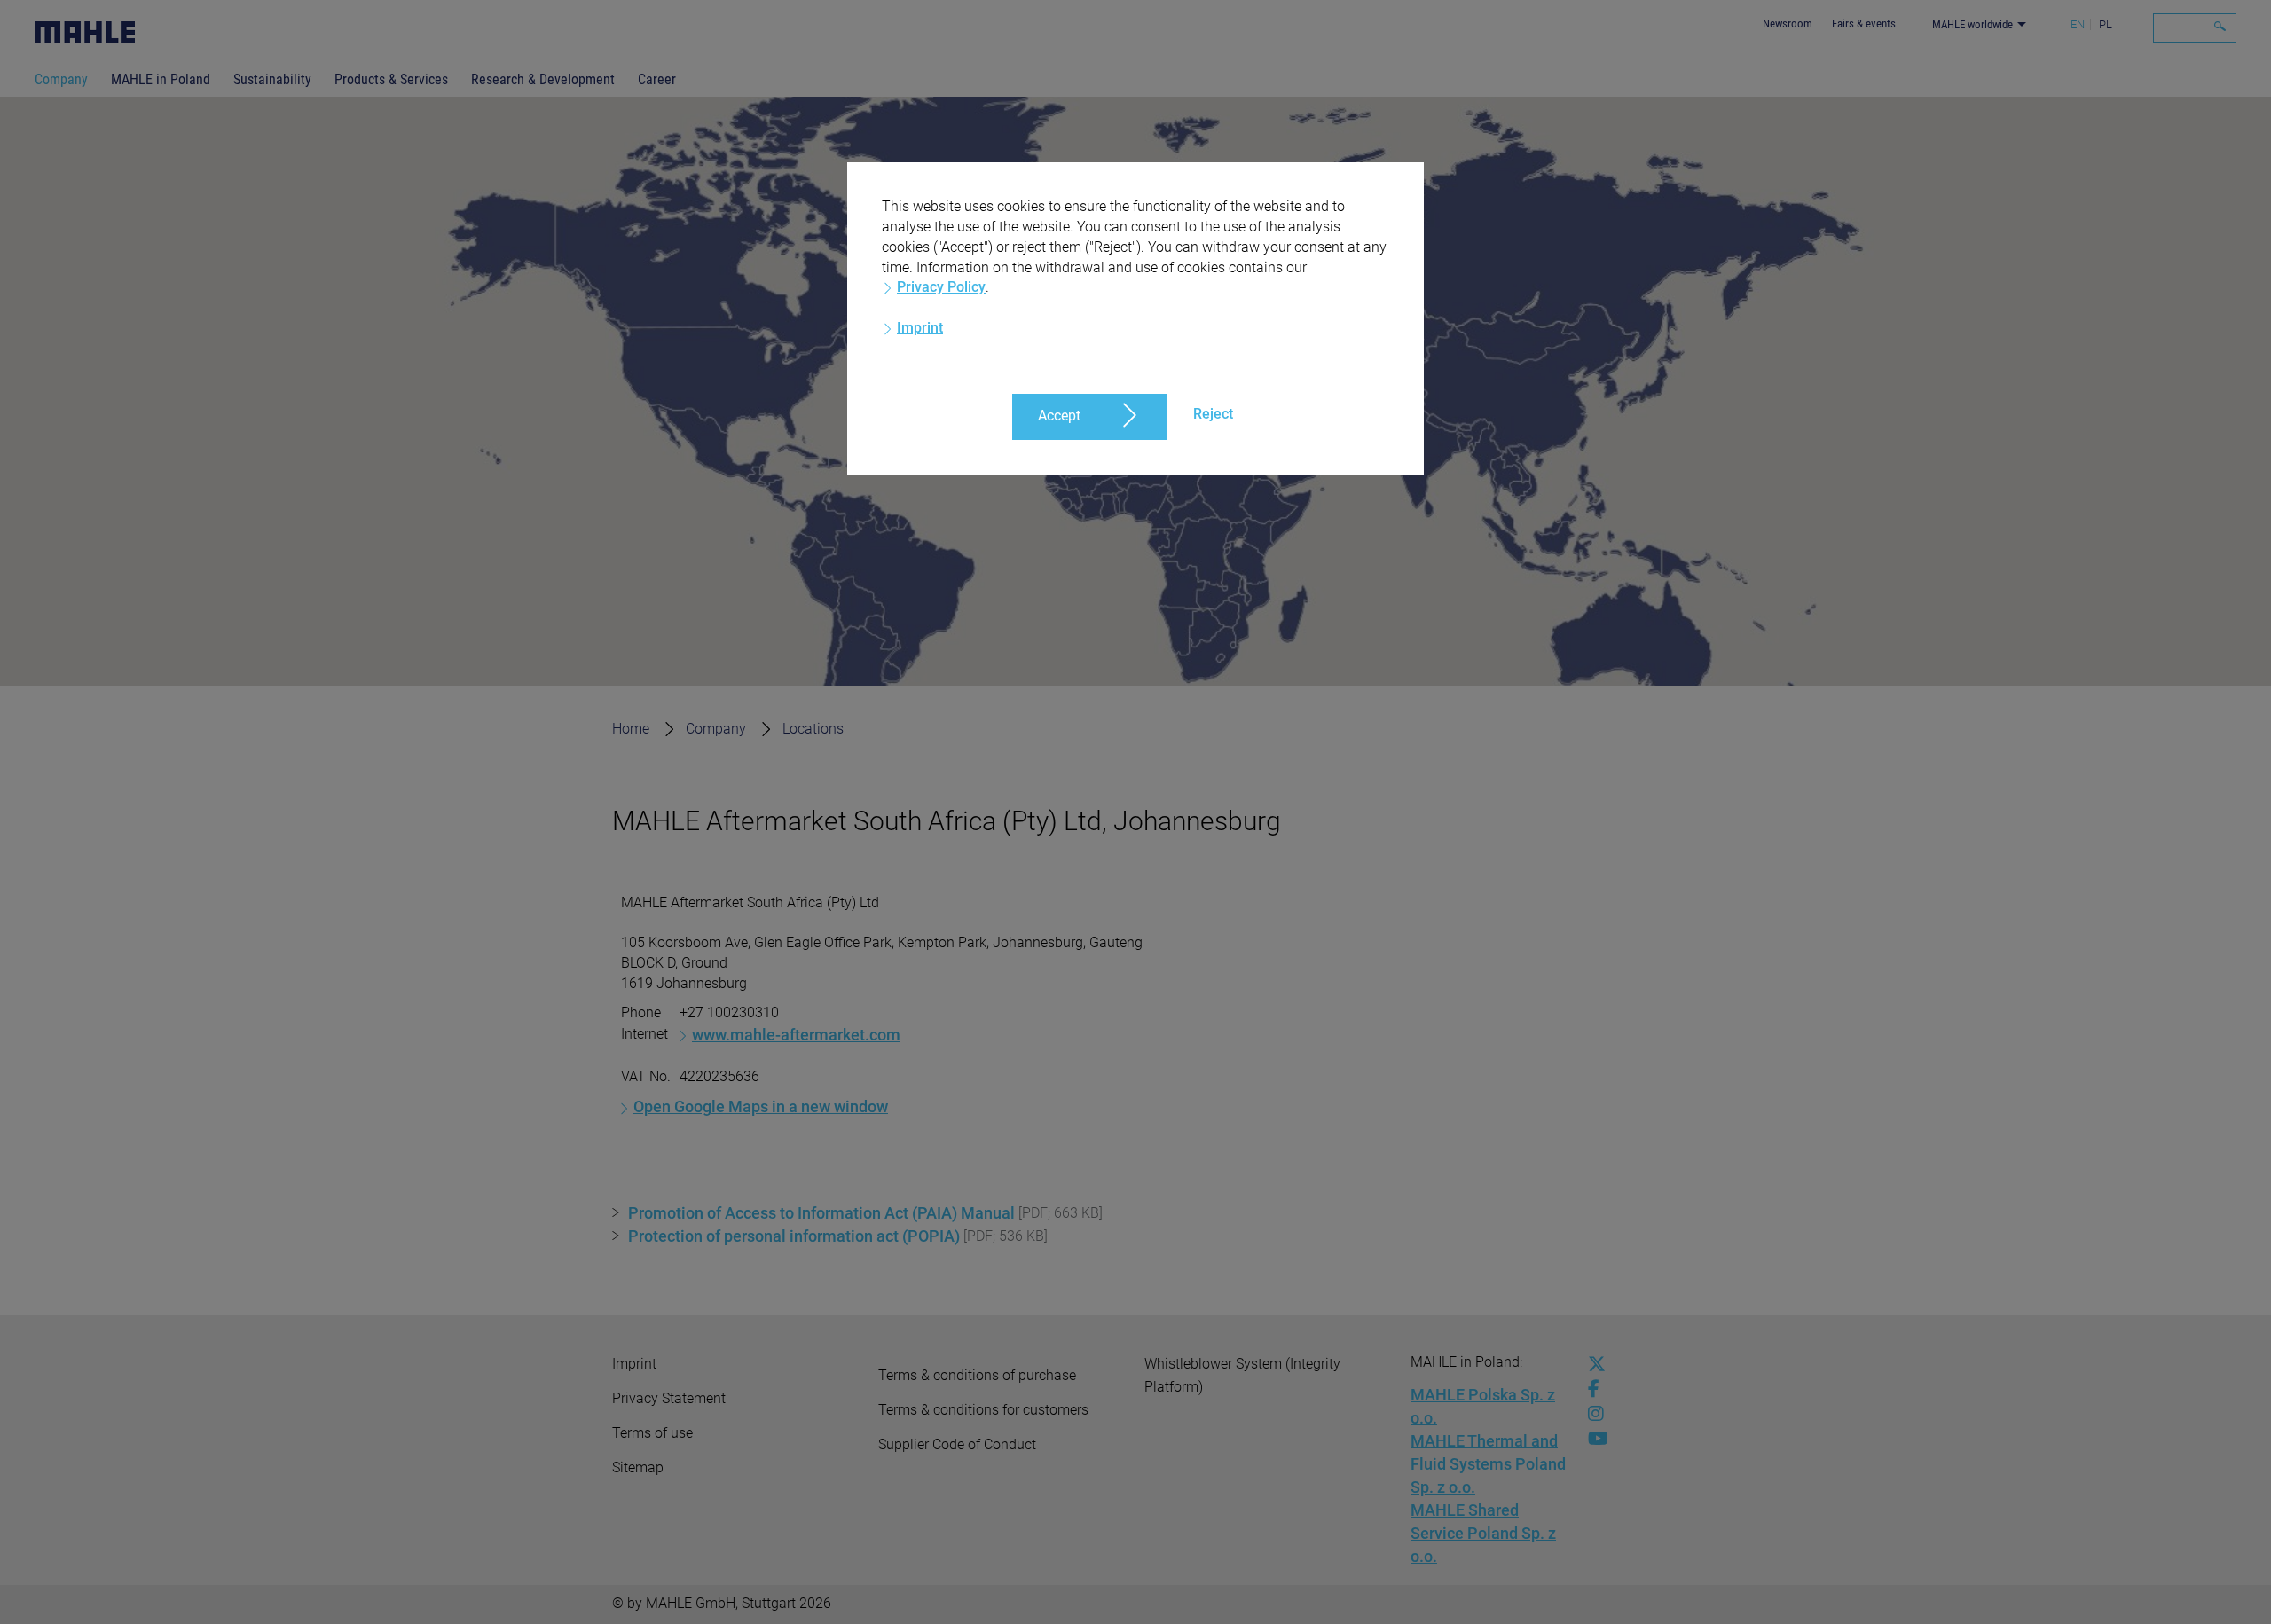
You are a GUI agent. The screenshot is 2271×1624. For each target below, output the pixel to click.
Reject (1213, 414)
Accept (1059, 416)
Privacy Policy (941, 287)
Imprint (920, 328)
